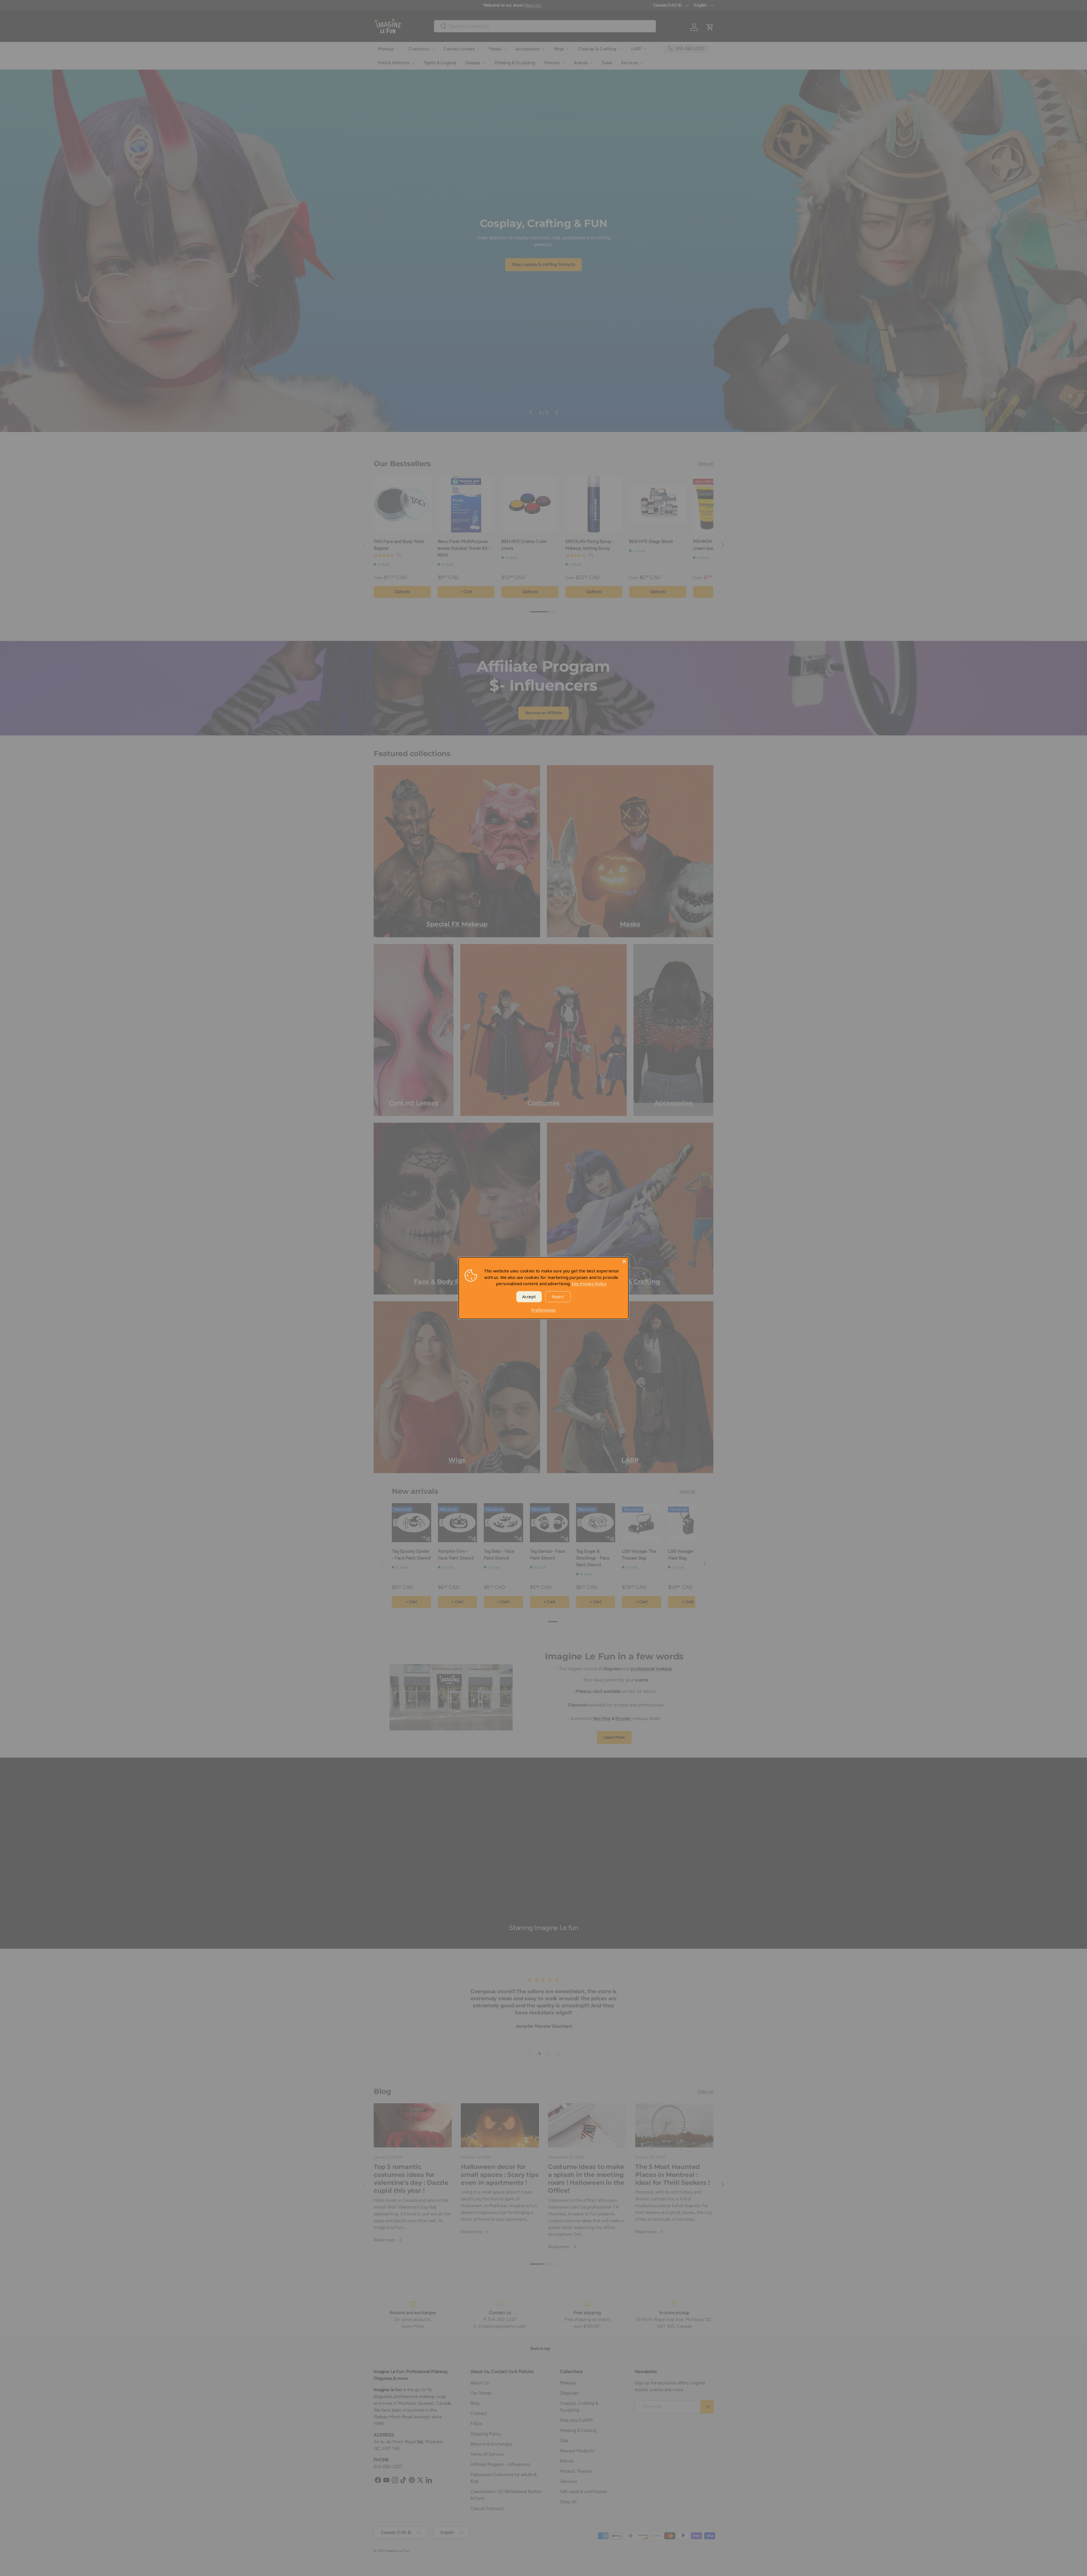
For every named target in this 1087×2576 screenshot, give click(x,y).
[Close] (624, 1261)
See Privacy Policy (589, 1283)
